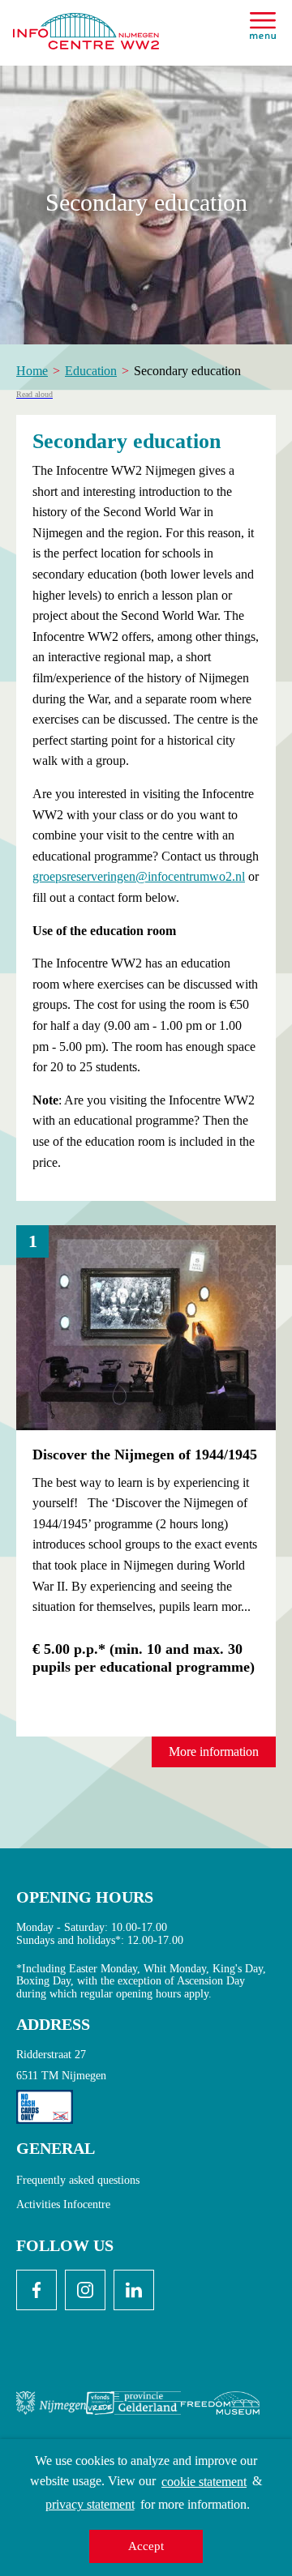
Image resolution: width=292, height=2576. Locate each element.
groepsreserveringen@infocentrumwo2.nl (139, 876)
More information (214, 1752)
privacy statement (90, 2504)
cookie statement (204, 2482)
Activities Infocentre (63, 2204)
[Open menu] (263, 26)
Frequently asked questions (78, 2180)
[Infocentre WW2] (86, 25)
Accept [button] (146, 2546)
